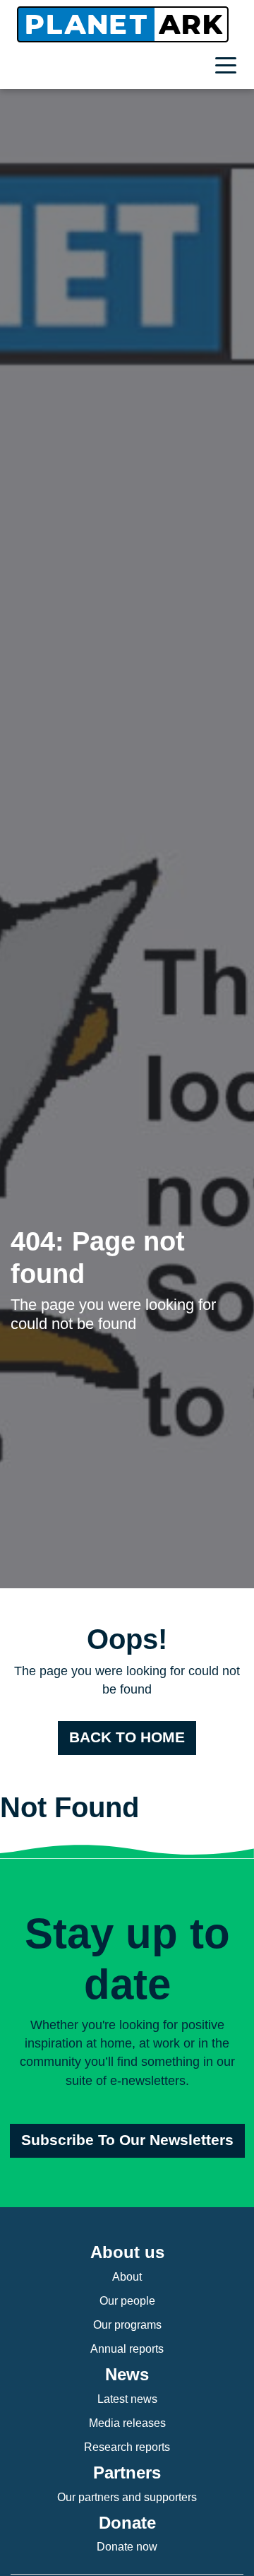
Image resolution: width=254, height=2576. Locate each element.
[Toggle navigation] (229, 67)
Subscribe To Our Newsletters (127, 2140)
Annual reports (127, 2349)
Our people (127, 2301)
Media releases (127, 2423)
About (127, 2277)
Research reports (127, 2447)
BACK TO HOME (127, 1737)
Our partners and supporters (127, 2497)
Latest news (127, 2399)
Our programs (127, 2325)
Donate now (127, 2547)
